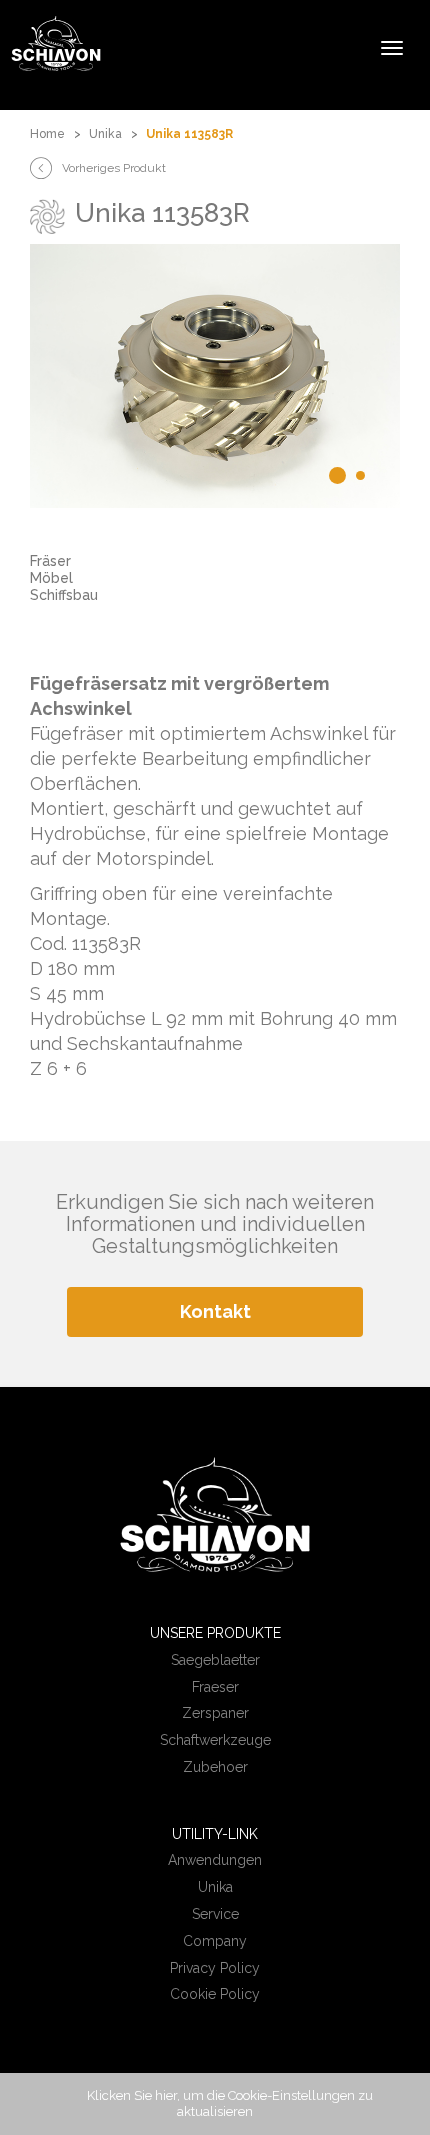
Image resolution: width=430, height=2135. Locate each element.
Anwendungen (215, 1860)
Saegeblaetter (215, 1660)
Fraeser (215, 1687)
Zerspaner (215, 1713)
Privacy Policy (215, 1968)
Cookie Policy (215, 1994)
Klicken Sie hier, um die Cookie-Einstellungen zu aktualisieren (230, 2103)
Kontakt (215, 1311)
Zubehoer (215, 1767)
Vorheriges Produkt (114, 168)
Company (215, 1941)
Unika (105, 134)
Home (47, 134)
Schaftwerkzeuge (215, 1740)
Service (215, 1914)
